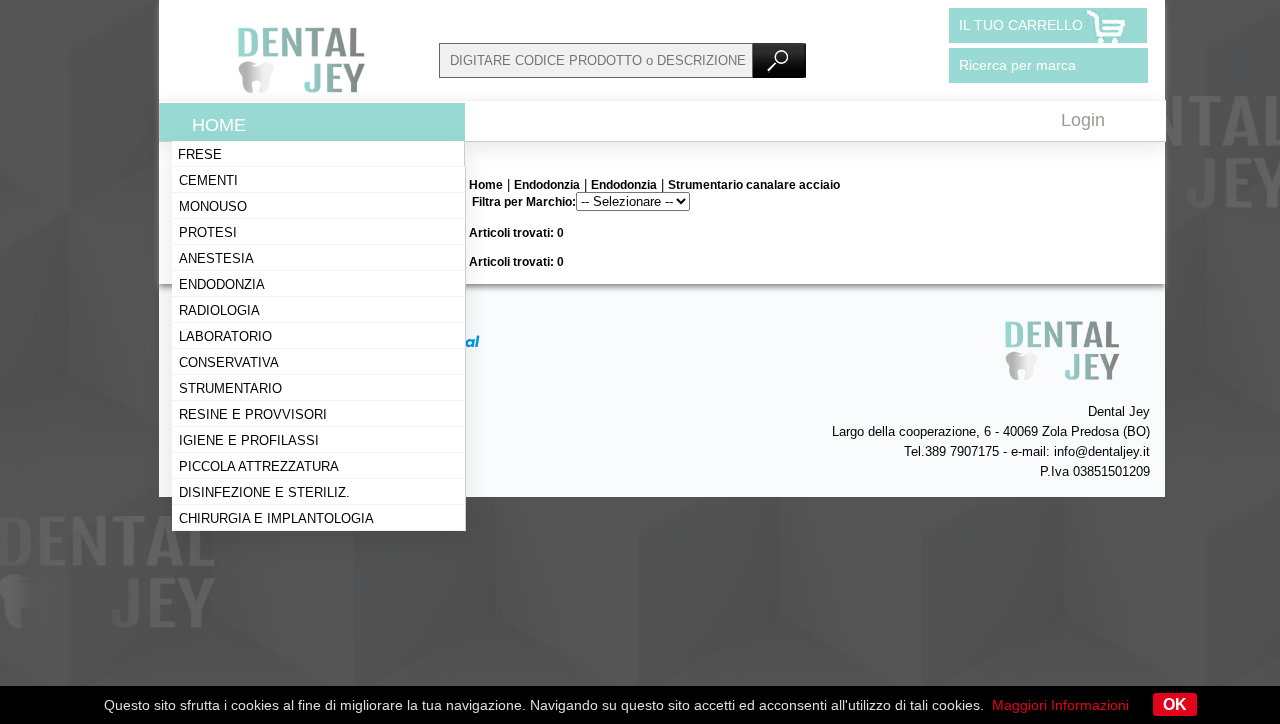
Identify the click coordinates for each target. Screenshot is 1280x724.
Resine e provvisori (253, 414)
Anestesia (216, 258)
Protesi (208, 232)
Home (219, 125)
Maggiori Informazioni (1060, 705)
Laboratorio (225, 336)
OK (1175, 704)
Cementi (208, 180)
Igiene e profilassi (249, 440)
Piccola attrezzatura (259, 466)
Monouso (213, 206)
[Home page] (299, 90)
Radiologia (219, 310)
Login (1083, 120)
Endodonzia (222, 284)
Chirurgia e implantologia (276, 518)
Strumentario (230, 388)
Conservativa (229, 362)
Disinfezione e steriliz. (264, 492)
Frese (200, 154)
